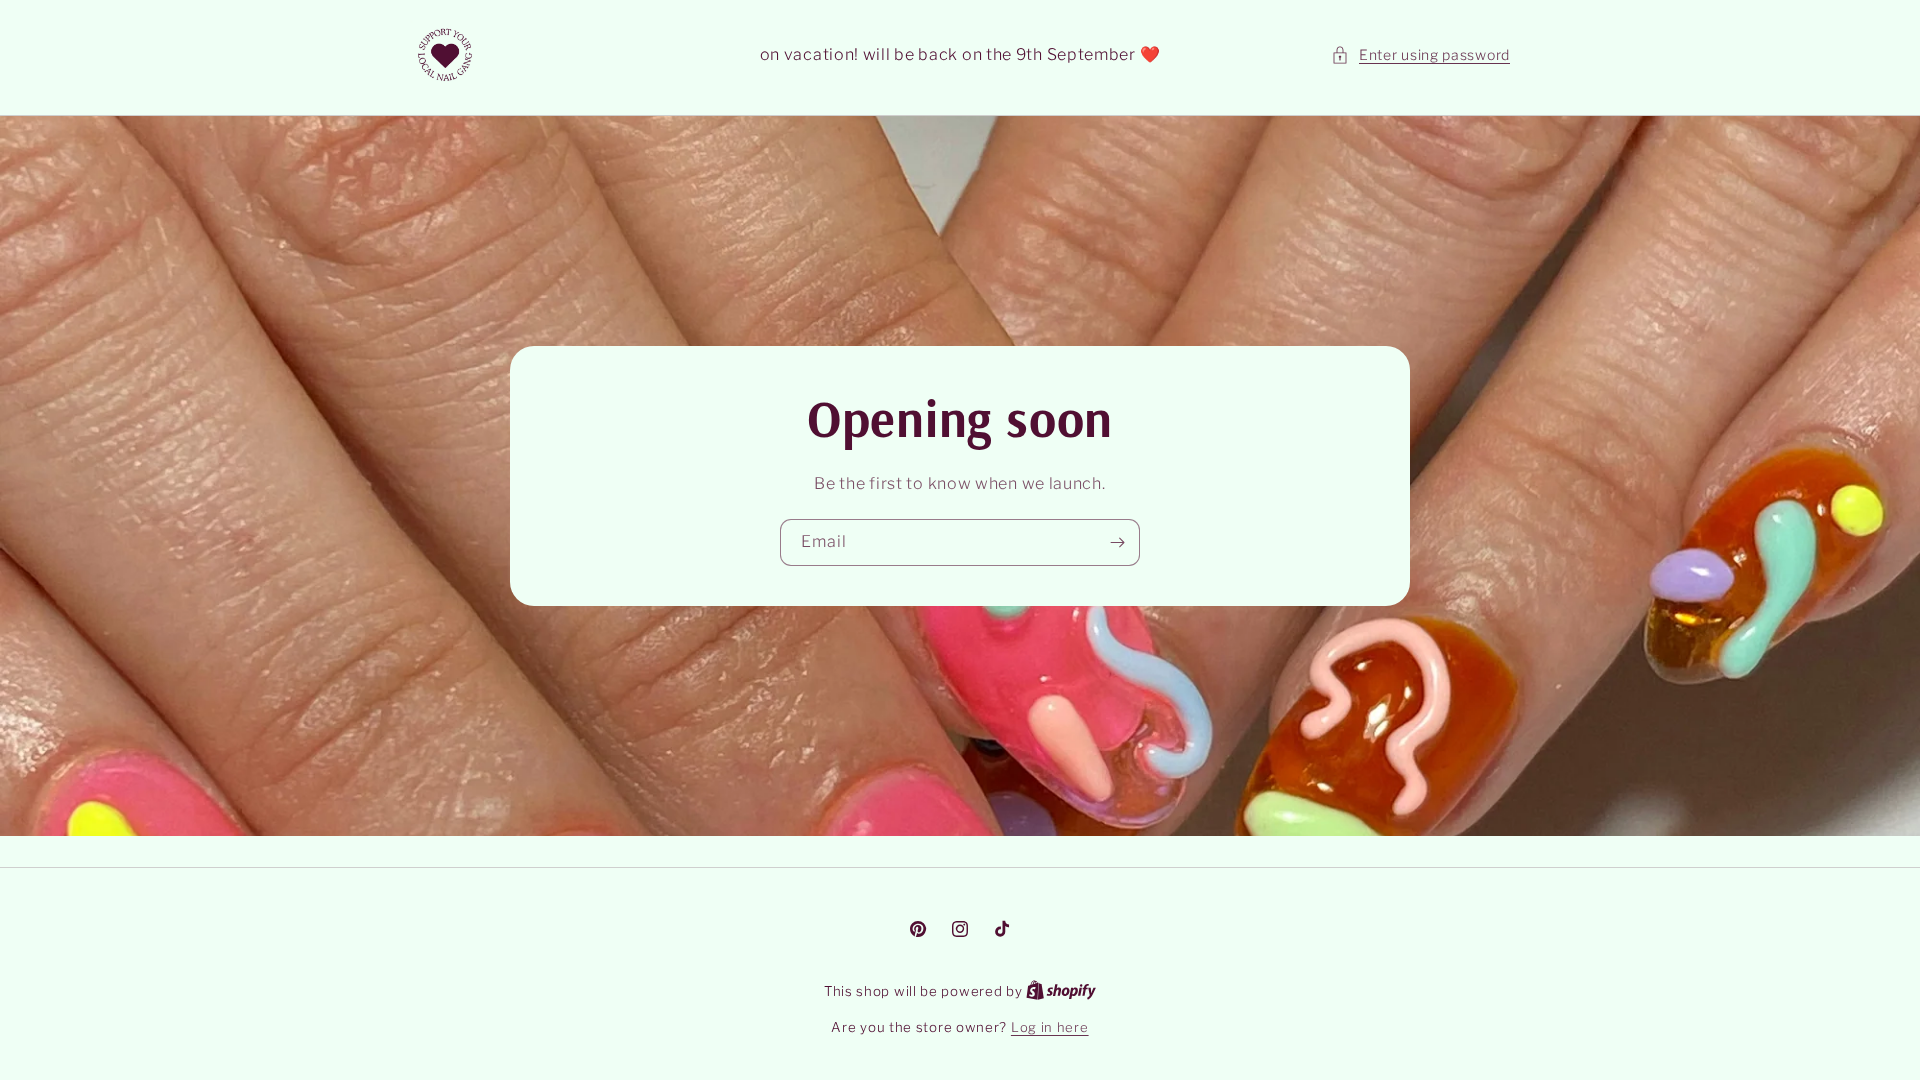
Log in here (1050, 1027)
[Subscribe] (1117, 542)
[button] (1420, 54)
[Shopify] (1061, 991)
